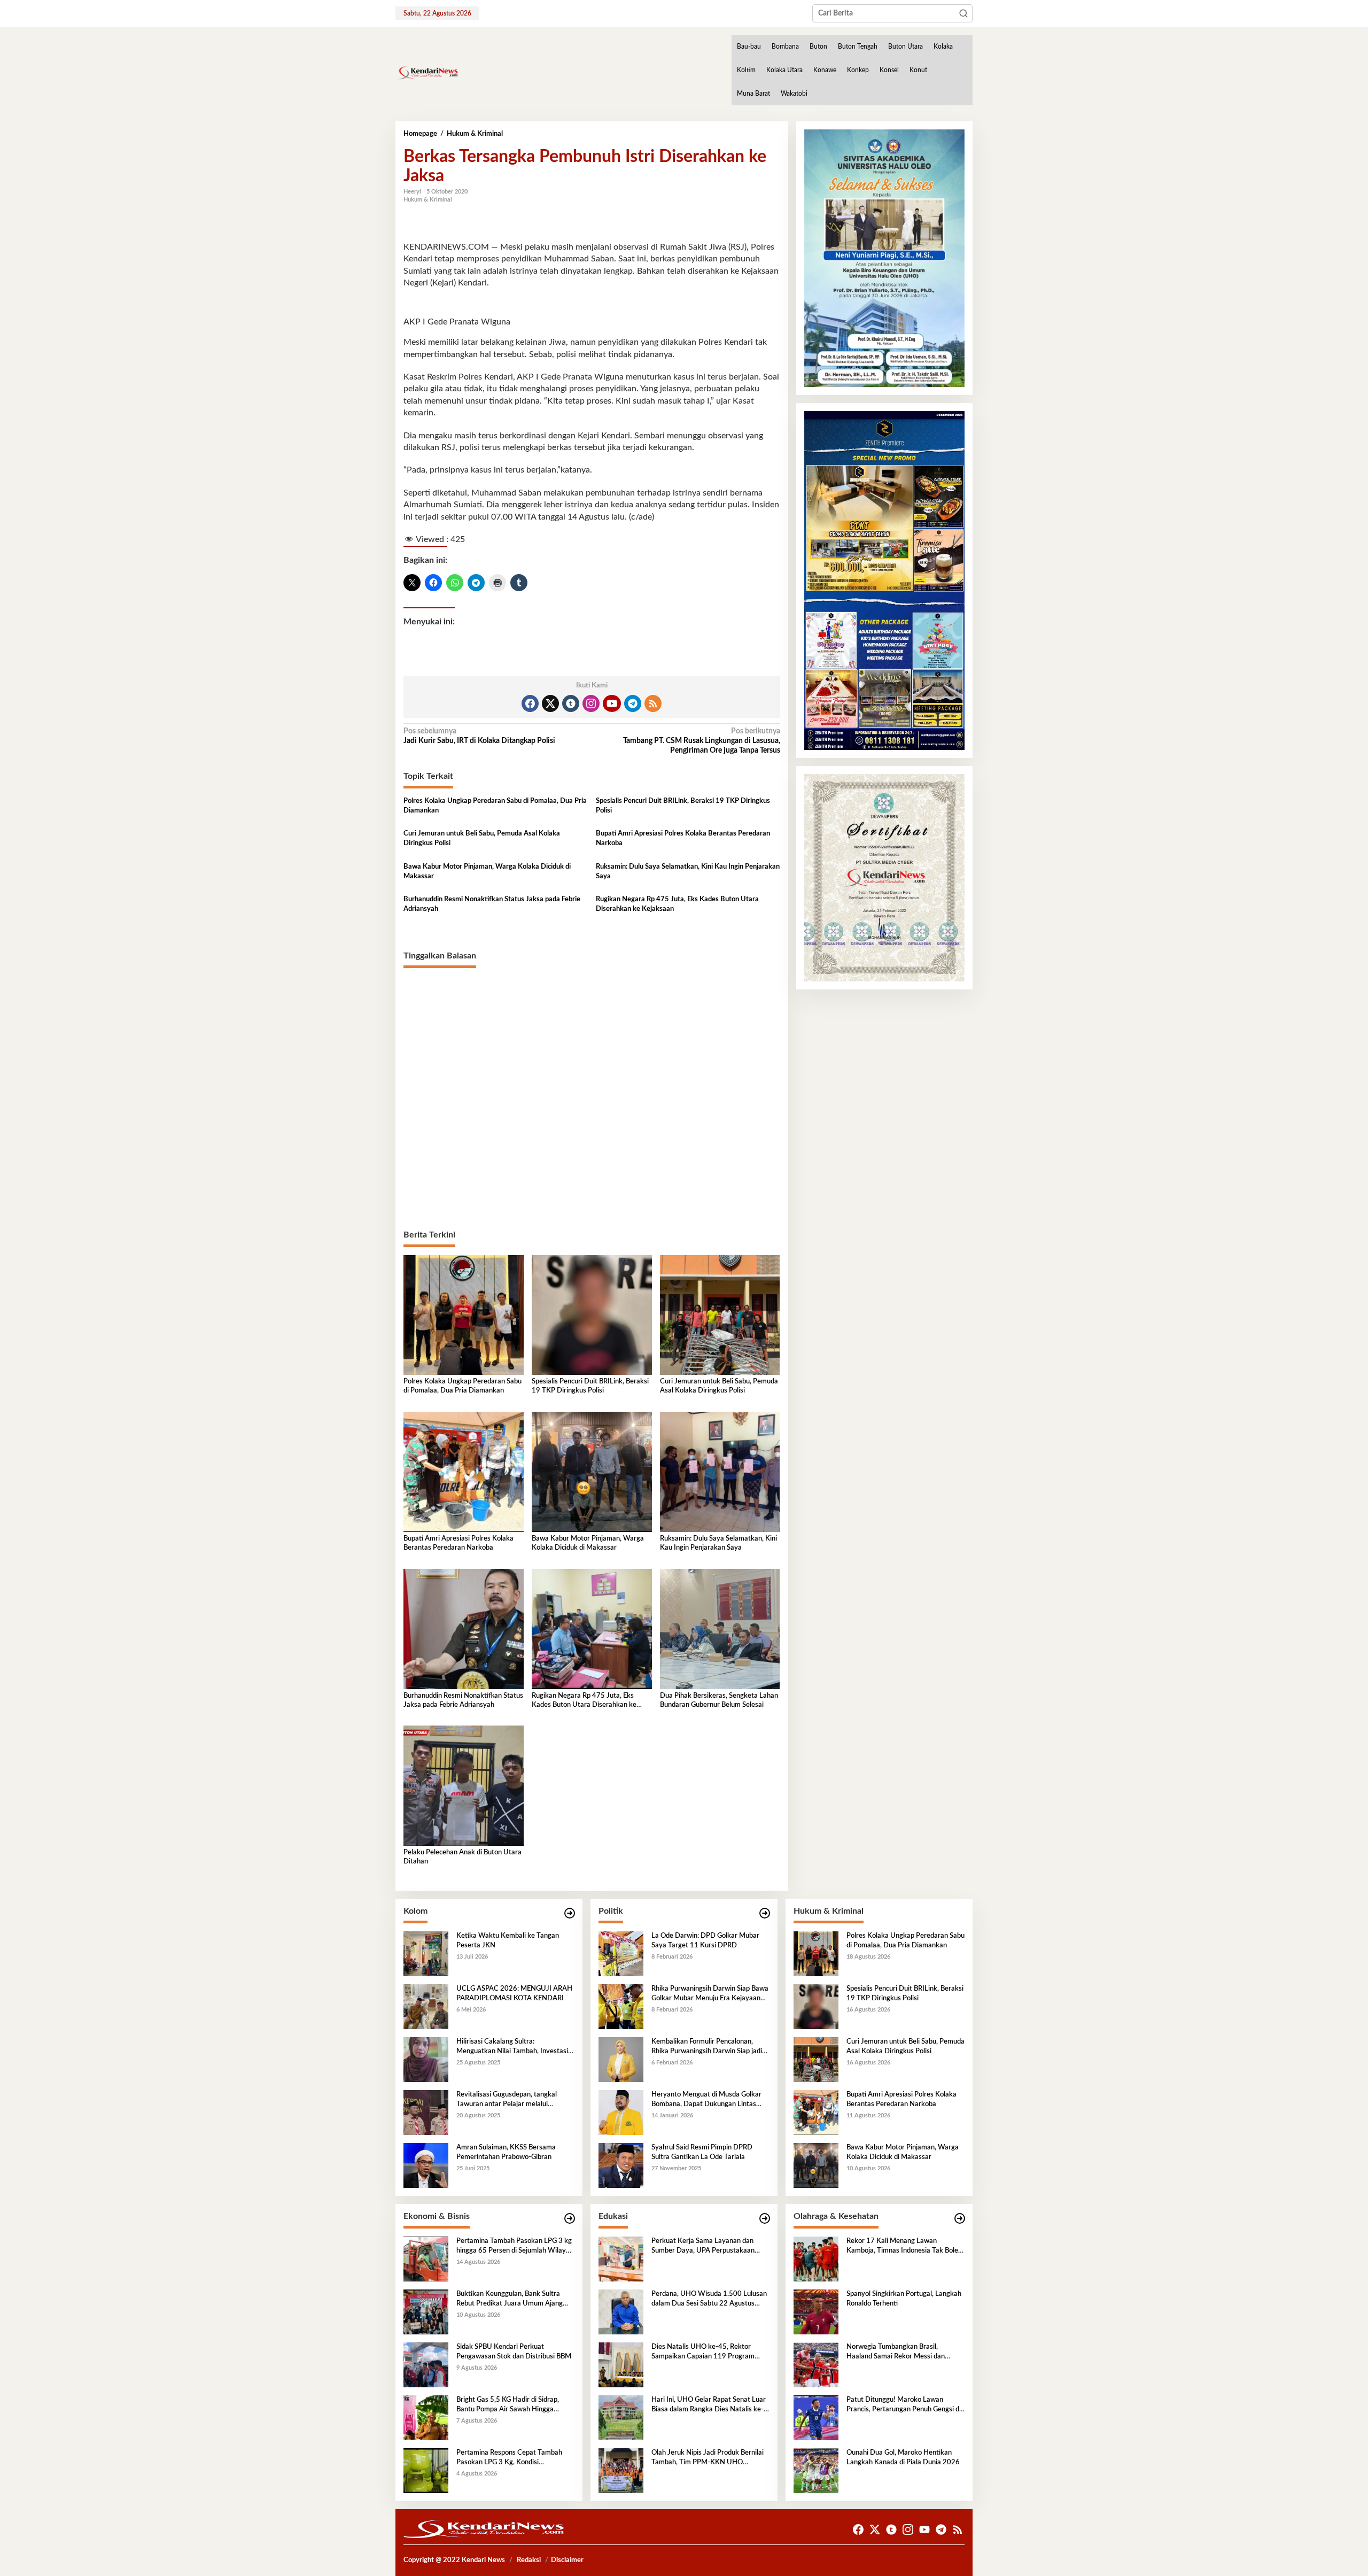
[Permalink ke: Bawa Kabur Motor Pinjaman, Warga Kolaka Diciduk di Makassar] (592, 1472)
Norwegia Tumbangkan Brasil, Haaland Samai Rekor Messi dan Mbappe (896, 2353)
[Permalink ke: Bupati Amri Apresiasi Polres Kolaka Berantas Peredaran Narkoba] (464, 1472)
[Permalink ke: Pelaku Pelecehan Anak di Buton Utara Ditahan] (464, 1785)
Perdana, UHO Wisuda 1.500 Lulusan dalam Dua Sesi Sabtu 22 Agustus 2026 (709, 2300)
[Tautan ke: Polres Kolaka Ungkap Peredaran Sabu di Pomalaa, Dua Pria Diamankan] (816, 1954)
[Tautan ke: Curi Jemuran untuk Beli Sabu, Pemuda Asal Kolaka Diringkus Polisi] (816, 2060)
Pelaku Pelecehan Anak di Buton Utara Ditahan (463, 1857)
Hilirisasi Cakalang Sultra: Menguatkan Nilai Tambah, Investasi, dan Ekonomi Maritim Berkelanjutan (513, 2047)
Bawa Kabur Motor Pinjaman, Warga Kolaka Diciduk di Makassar (487, 872)
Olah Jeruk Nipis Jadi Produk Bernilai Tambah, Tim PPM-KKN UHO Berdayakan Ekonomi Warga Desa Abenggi (708, 2458)
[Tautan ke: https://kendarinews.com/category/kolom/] (570, 1913)
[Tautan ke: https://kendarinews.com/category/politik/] (765, 1913)
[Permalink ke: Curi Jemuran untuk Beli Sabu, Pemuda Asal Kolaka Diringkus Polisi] (720, 1315)
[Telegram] (633, 703)
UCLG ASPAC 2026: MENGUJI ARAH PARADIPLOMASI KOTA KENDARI (514, 1994)
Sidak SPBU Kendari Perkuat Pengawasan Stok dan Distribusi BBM (514, 2352)
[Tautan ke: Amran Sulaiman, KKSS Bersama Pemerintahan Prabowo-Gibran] (426, 2165)
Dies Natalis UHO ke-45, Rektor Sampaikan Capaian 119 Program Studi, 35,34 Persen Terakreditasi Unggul (703, 2353)
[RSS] (653, 703)
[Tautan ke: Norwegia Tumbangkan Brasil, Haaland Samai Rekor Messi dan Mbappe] (816, 2365)
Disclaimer (567, 2560)
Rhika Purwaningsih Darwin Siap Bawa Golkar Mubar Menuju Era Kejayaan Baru (710, 1994)
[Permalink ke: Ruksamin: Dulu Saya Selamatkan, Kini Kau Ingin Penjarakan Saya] (720, 1472)
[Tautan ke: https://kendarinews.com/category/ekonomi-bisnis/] (570, 2219)
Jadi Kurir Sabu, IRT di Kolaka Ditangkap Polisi (479, 736)
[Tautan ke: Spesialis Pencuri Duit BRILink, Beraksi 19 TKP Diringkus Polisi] (816, 2007)
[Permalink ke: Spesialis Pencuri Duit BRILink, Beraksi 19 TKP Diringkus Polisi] (592, 1315)
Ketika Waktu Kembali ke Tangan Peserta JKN (508, 1941)
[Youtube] (612, 703)
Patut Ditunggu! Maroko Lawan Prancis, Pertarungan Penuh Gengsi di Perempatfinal (904, 2405)
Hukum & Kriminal (428, 200)
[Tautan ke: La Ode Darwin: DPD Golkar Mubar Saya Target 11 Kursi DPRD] (621, 1954)
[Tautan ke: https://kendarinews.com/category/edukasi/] (765, 2219)
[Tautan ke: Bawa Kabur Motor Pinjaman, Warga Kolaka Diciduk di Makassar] (816, 2165)
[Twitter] (550, 703)
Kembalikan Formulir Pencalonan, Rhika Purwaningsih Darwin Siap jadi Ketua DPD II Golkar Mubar (707, 2047)
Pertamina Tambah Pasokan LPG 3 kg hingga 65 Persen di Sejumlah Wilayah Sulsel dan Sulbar (515, 2247)
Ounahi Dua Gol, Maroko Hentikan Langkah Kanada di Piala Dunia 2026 (903, 2458)
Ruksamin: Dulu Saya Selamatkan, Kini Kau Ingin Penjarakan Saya (688, 872)
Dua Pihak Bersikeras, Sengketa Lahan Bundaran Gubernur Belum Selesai (719, 1700)
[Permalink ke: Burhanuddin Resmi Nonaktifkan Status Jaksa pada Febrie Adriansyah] (464, 1629)
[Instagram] (591, 703)
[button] (963, 13)
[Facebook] (530, 703)
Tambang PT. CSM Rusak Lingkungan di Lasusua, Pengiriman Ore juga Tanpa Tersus (701, 741)
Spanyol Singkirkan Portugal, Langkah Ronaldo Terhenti (904, 2299)
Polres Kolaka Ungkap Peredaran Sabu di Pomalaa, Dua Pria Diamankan (495, 806)
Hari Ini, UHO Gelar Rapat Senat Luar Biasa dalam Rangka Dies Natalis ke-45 (709, 2405)
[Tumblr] (571, 703)
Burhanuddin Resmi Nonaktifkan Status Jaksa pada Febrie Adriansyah (492, 904)
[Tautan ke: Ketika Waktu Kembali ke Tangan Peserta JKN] (426, 1954)
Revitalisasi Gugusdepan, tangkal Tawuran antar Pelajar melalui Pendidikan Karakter (507, 2100)
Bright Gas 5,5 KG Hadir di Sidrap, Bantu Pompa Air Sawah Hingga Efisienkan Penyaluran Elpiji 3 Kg (508, 2405)
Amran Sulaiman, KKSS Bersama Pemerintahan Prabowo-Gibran (506, 2152)
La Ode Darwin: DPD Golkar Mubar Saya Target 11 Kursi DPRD (705, 1941)
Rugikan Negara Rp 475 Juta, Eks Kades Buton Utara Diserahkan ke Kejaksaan (677, 904)
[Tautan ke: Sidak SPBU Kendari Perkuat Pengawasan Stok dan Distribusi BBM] (426, 2365)
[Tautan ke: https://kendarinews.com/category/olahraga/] (960, 2219)
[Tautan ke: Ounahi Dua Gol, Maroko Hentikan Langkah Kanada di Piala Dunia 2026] (816, 2471)
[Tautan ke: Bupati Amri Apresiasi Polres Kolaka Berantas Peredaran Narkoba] (816, 2113)
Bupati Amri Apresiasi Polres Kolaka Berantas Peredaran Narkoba (683, 838)
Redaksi (529, 2560)
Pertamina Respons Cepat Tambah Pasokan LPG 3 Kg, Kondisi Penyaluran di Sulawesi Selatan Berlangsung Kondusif (509, 2458)
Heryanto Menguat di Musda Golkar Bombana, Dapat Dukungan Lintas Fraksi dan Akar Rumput (706, 2100)
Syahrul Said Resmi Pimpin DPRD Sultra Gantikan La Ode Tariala (702, 2152)
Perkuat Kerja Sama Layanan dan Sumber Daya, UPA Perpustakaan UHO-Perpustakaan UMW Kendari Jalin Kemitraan (705, 2247)
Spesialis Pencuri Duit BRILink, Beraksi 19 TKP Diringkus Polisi (683, 806)
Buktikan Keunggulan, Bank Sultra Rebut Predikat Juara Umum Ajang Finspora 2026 (510, 2300)
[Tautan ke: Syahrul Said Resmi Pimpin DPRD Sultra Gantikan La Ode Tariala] (621, 2165)
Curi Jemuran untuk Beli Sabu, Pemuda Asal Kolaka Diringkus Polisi (482, 838)
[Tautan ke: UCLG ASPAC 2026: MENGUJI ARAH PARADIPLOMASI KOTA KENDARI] (426, 2007)
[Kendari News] (427, 73)
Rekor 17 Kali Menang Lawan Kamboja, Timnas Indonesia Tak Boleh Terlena (904, 2247)
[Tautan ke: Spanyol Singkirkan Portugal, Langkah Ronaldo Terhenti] (816, 2312)
